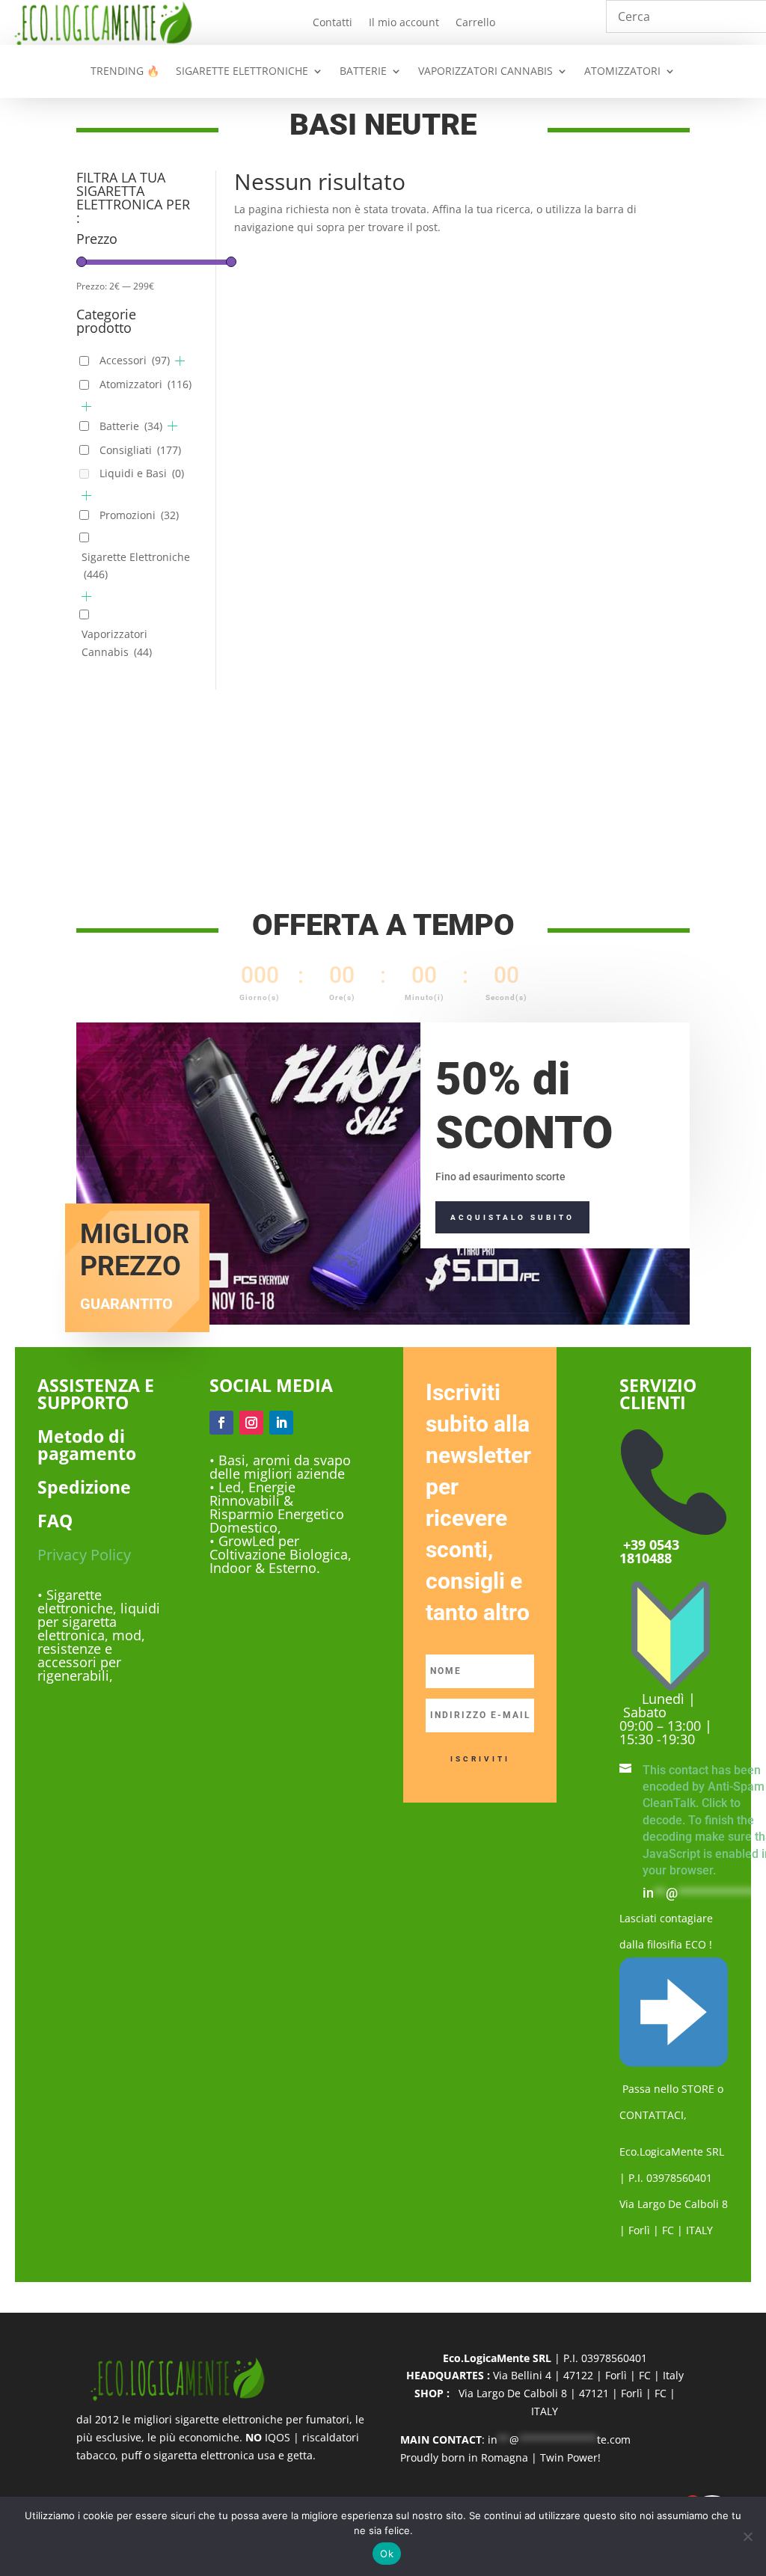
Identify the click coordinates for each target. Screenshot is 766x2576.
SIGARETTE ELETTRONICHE (242, 72)
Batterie (131, 426)
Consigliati (140, 450)
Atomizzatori (145, 384)
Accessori (135, 360)
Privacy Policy (84, 1555)
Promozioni (139, 515)
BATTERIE (363, 72)
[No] (747, 2536)
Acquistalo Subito (512, 1217)
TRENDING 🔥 (125, 72)
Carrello (475, 23)
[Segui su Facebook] (221, 1423)
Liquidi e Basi (142, 473)
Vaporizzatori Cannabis (117, 643)
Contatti (333, 23)
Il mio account (404, 23)
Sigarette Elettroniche (136, 566)
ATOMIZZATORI (622, 72)
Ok (387, 2554)
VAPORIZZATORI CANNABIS (485, 72)
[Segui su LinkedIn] (281, 1423)
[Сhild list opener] (180, 361)
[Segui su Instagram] (251, 1423)
